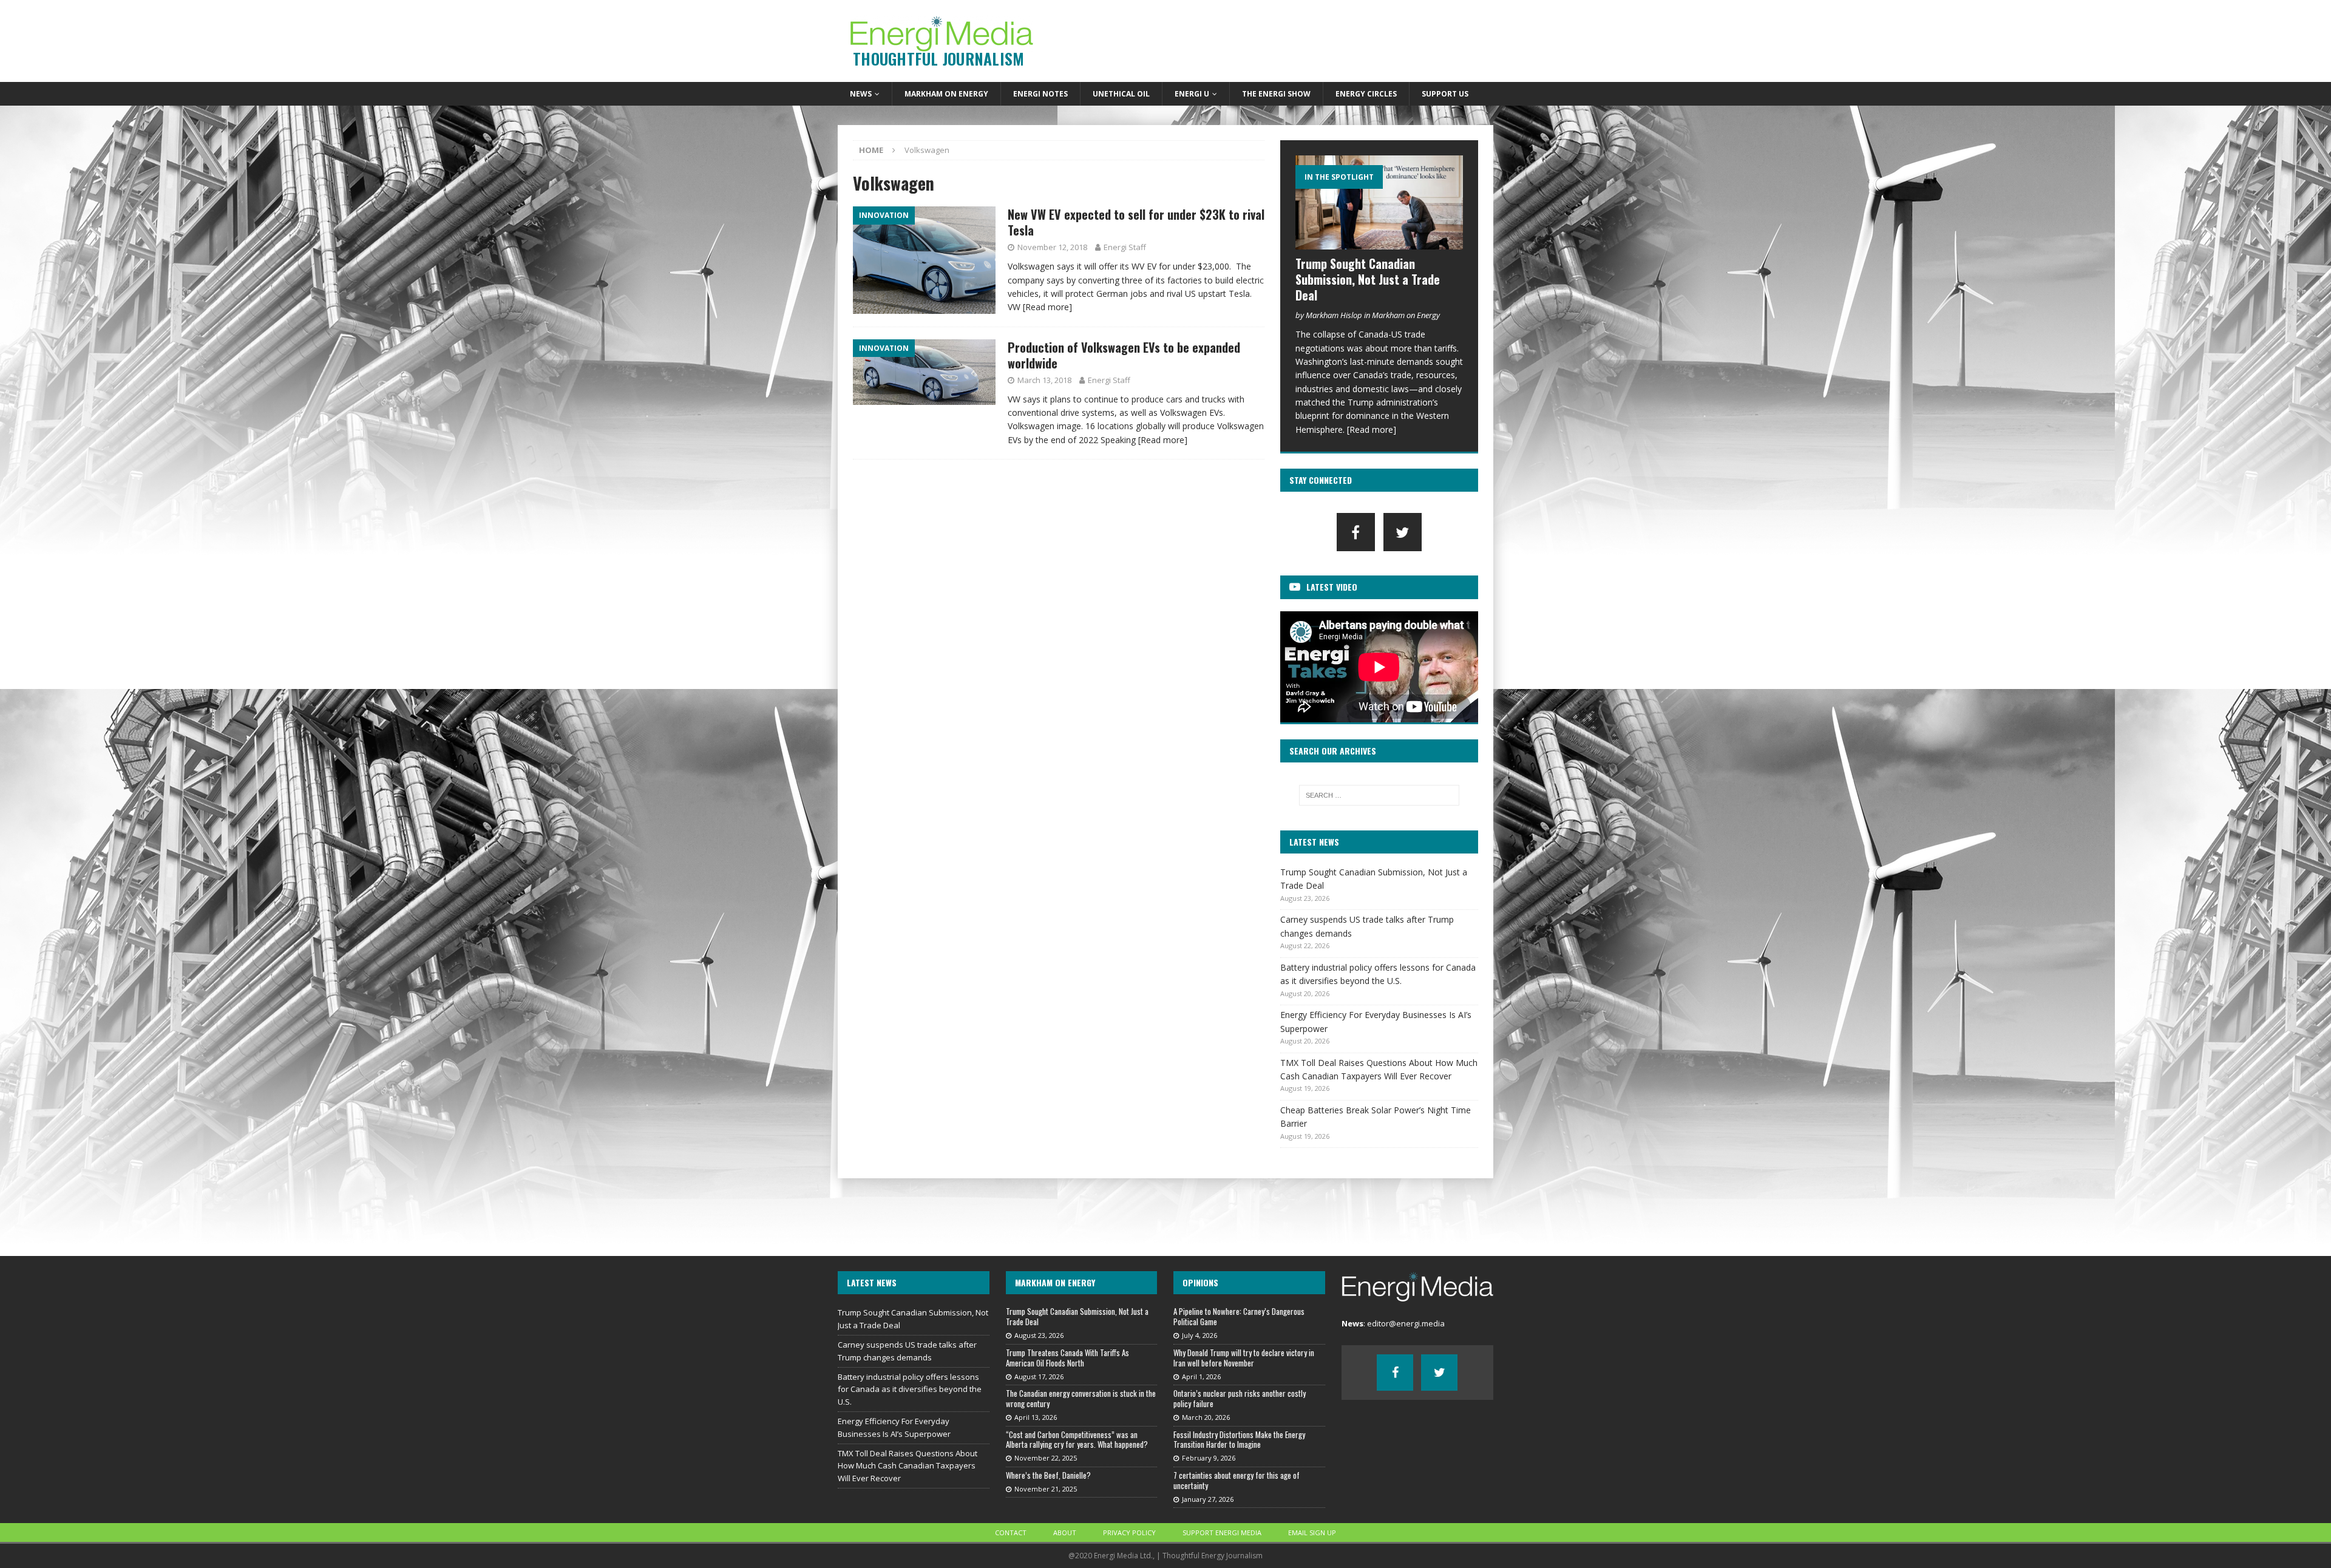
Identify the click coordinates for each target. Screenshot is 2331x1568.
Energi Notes (1040, 94)
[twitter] (1403, 532)
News (861, 94)
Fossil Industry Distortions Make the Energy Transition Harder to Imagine (1239, 1440)
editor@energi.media (1406, 1323)
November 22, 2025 (1046, 1458)
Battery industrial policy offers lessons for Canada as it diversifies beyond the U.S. (910, 1390)
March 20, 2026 (1206, 1417)
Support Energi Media (1222, 1532)
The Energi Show (1276, 94)
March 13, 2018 (1044, 380)
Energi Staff (1125, 247)
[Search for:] (1379, 795)
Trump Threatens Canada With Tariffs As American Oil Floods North (1067, 1358)
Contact (1011, 1532)
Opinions (1200, 1282)
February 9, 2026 (1209, 1458)
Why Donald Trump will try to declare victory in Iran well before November (1244, 1358)
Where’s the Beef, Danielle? (1048, 1475)
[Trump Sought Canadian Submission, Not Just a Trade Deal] (1379, 202)
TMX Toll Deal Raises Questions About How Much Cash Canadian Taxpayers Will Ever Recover (908, 1466)
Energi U (1192, 94)
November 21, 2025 (1046, 1489)
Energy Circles (1366, 94)
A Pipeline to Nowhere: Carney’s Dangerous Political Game (1239, 1316)
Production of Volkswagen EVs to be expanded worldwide (1124, 355)
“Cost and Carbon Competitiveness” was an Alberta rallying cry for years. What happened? (1077, 1440)
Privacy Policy (1129, 1532)
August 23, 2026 (1039, 1335)
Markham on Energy (946, 94)
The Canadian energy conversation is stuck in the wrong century (1081, 1398)
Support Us (1445, 94)
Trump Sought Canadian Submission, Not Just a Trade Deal (1368, 279)
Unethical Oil (1121, 94)
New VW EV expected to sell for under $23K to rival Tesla (1136, 222)
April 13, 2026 (1036, 1417)
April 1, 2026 (1201, 1376)
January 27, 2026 (1208, 1499)
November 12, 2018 (1052, 247)
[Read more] (1047, 307)
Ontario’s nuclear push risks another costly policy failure (1240, 1398)
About (1065, 1532)
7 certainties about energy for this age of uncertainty (1237, 1480)
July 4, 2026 (1199, 1335)
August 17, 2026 (1039, 1376)
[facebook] (1356, 532)
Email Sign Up (1312, 1532)
